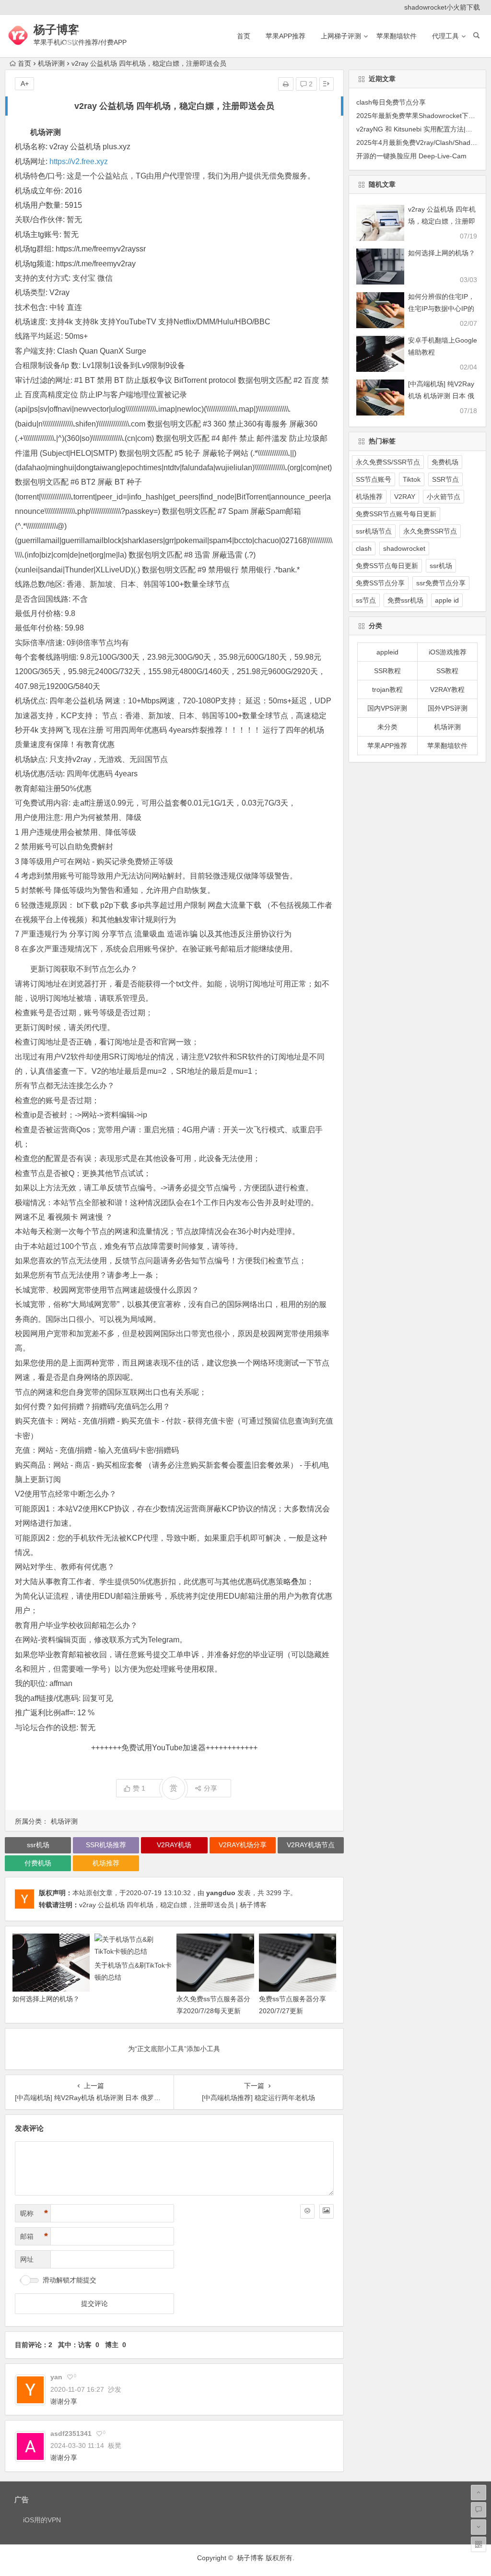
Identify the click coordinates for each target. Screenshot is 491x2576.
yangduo (221, 1893)
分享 (210, 1788)
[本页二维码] (479, 2544)
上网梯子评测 (341, 36)
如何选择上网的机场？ (46, 1999)
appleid (387, 652)
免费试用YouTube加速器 (164, 1748)
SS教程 (447, 671)
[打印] (286, 84)
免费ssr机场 (405, 600)
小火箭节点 (444, 497)
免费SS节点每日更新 (387, 566)
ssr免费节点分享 (441, 583)
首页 (244, 36)
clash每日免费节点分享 (391, 102)
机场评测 (51, 63)
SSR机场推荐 (106, 1845)
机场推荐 (106, 1863)
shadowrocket (404, 548)
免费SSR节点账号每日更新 (396, 514)
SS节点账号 (374, 479)
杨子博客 (57, 30)
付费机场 (38, 1863)
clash (364, 548)
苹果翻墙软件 (397, 36)
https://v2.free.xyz (79, 161)
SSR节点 (445, 479)
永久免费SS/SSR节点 (388, 462)
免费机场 (445, 462)
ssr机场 (38, 1845)
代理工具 (445, 36)
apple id (447, 600)
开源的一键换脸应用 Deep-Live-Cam (411, 156)
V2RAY (405, 497)
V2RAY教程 (447, 689)
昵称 (34, 2213)
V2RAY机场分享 (243, 1845)
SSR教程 (387, 671)
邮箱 (34, 2236)
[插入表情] (307, 2211)
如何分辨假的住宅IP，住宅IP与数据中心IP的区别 (441, 309)
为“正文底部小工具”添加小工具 (174, 2049)
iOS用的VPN (42, 2520)
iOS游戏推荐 (448, 652)
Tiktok (412, 479)
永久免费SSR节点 (430, 531)
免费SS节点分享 (380, 583)
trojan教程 (387, 689)
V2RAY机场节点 (311, 1845)
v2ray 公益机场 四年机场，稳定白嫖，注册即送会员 (442, 221)
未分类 (387, 727)
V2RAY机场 (174, 1845)
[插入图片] (327, 2211)
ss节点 (366, 600)
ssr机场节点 (374, 531)
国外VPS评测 (448, 708)
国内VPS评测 (387, 708)
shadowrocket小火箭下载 (442, 7)
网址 (27, 2259)
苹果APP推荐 (286, 36)
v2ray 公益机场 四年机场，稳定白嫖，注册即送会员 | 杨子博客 (173, 1905)
